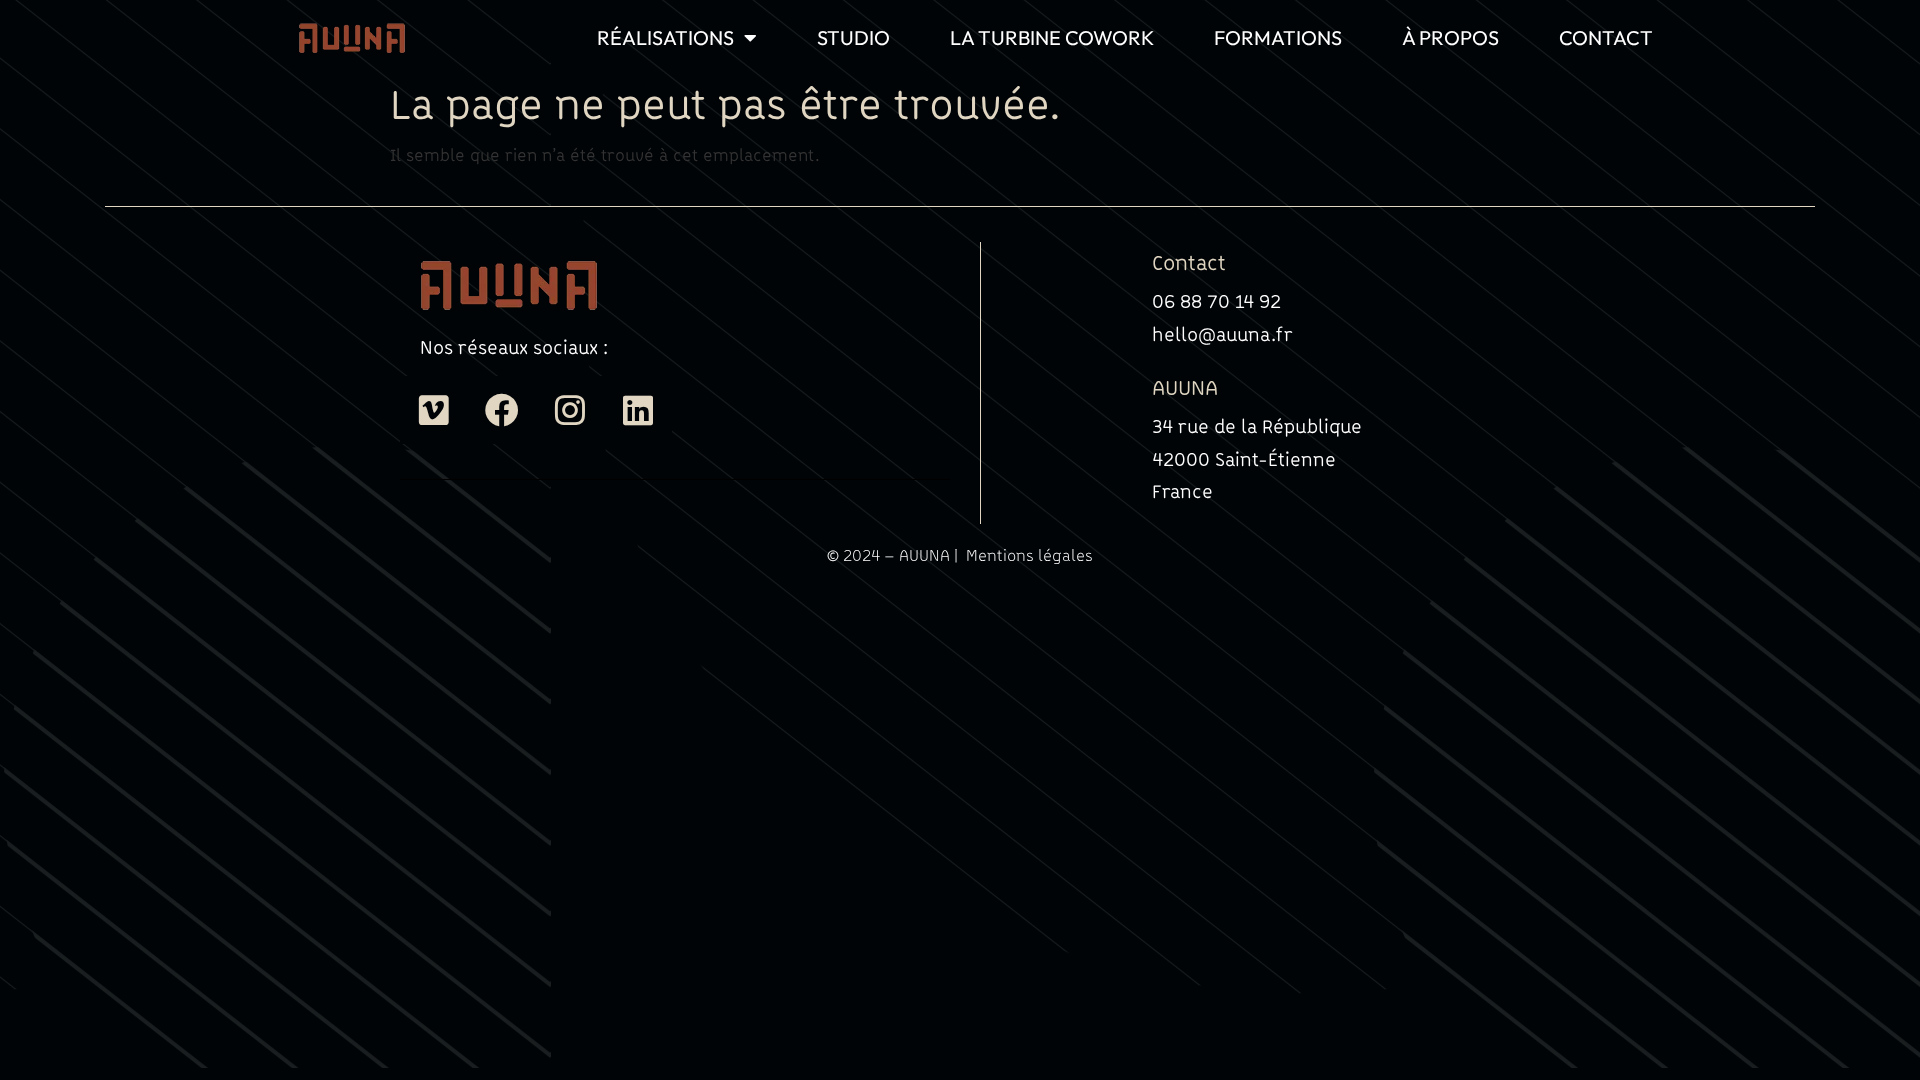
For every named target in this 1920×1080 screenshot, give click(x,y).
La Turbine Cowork (1052, 37)
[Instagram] (570, 410)
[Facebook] (502, 410)
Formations (1278, 37)
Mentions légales (1029, 555)
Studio (853, 37)
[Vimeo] (434, 410)
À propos (1450, 37)
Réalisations (665, 37)
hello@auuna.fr (1222, 334)
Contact (1606, 37)
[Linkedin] (638, 410)
